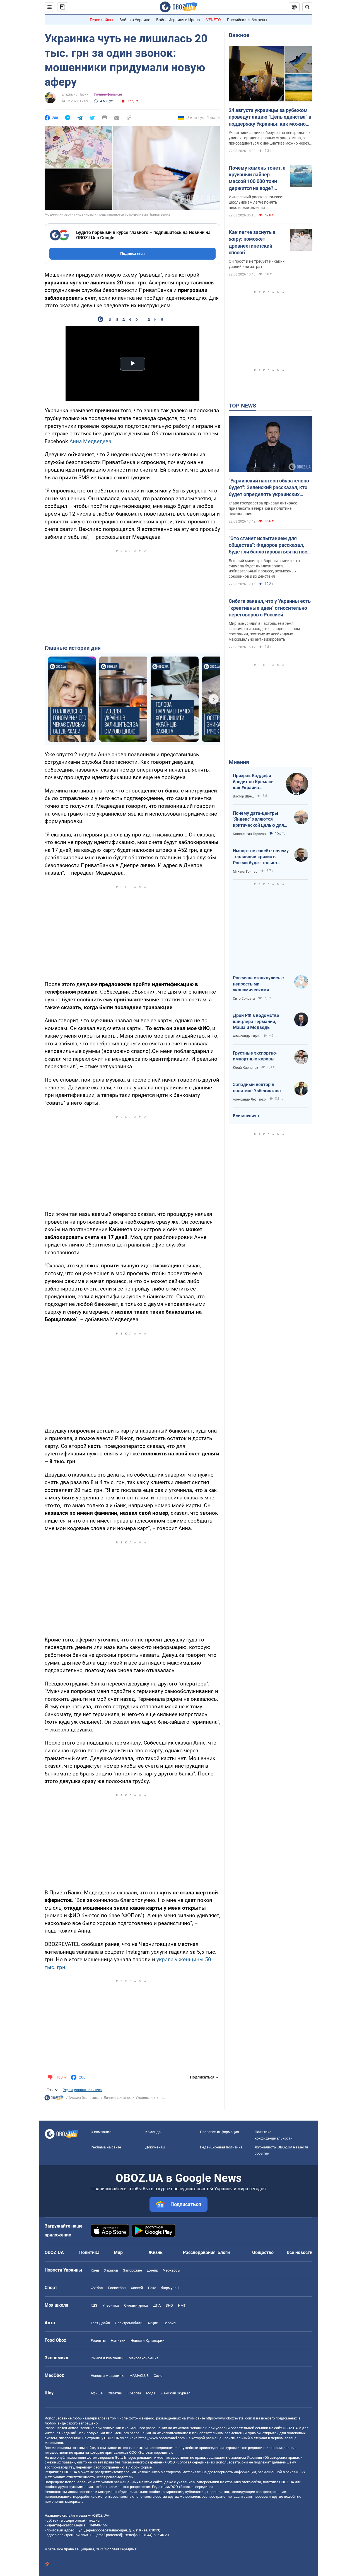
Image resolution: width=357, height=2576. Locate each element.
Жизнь (155, 2252)
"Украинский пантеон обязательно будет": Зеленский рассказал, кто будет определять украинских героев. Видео (269, 488)
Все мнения (245, 1116)
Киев (95, 2270)
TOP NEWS (242, 406)
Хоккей (137, 2288)
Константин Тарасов (249, 834)
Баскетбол (117, 2288)
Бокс (152, 2288)
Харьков (111, 2270)
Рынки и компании (107, 2358)
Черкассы (172, 2270)
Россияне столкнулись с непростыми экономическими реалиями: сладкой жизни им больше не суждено (261, 984)
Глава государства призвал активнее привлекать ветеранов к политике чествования (263, 508)
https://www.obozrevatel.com (229, 2418)
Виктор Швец (243, 796)
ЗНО (169, 2305)
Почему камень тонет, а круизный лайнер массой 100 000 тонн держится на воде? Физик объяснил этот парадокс (257, 178)
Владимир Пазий (75, 94)
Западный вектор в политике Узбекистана (257, 1088)
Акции (153, 2323)
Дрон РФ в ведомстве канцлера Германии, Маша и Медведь (256, 1021)
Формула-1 (170, 2288)
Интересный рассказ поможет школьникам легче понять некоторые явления (256, 202)
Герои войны (102, 20)
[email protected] (109, 2535)
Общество (263, 2252)
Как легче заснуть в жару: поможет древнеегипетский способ (252, 242)
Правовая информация (219, 2132)
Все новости (300, 2252)
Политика (89, 2252)
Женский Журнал (175, 2393)
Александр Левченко (249, 1099)
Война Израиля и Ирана (178, 20)
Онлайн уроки (136, 2305)
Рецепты (98, 2340)
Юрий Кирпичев (246, 1068)
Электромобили (129, 2323)
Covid (158, 2376)
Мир (118, 2252)
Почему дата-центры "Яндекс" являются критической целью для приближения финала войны (258, 819)
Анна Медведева (90, 441)
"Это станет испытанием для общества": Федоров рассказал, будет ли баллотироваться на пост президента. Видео (269, 545)
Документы (155, 2147)
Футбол (97, 2288)
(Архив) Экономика (84, 2098)
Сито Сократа (244, 999)
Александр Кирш (246, 1036)
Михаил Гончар (245, 872)
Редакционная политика (82, 2090)
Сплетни (115, 2393)
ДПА (157, 2305)
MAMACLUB (139, 2376)
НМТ (182, 2305)
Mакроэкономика (143, 2358)
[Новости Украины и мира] (54, 2099)
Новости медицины (108, 2376)
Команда (153, 2132)
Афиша (97, 2393)
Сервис (170, 2323)
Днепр (153, 2270)
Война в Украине (135, 20)
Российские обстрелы (247, 20)
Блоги (224, 2252)
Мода (151, 2393)
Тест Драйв (100, 2323)
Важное (239, 35)
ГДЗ (94, 2305)
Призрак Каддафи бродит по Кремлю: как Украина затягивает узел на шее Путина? (253, 782)
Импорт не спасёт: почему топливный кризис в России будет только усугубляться (261, 857)
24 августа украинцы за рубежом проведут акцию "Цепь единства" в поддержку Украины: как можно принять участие (270, 117)
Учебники (111, 2305)
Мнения (239, 762)
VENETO (214, 20)
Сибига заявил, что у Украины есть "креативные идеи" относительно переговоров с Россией (270, 608)
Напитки (118, 2340)
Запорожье (132, 2270)
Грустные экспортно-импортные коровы (255, 1056)
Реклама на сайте (106, 2147)
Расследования (199, 2252)
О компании (101, 2132)
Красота (134, 2393)
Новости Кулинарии (148, 2340)
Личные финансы (108, 94)
